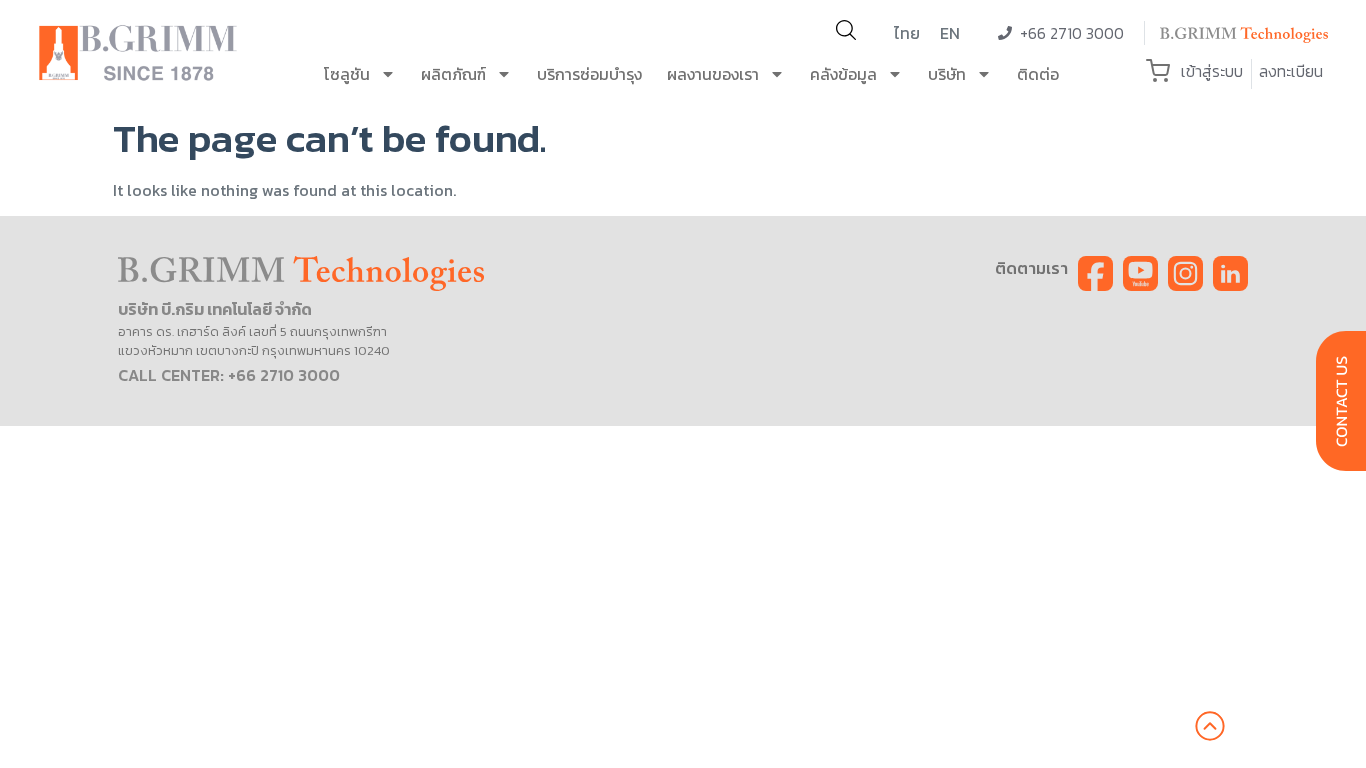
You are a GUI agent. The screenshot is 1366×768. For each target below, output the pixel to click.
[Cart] (1158, 71)
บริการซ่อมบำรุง (589, 74)
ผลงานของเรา (713, 74)
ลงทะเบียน (1291, 71)
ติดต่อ (1038, 74)
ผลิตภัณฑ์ (453, 74)
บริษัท (947, 74)
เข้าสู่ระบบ (1212, 71)
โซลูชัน (347, 74)
